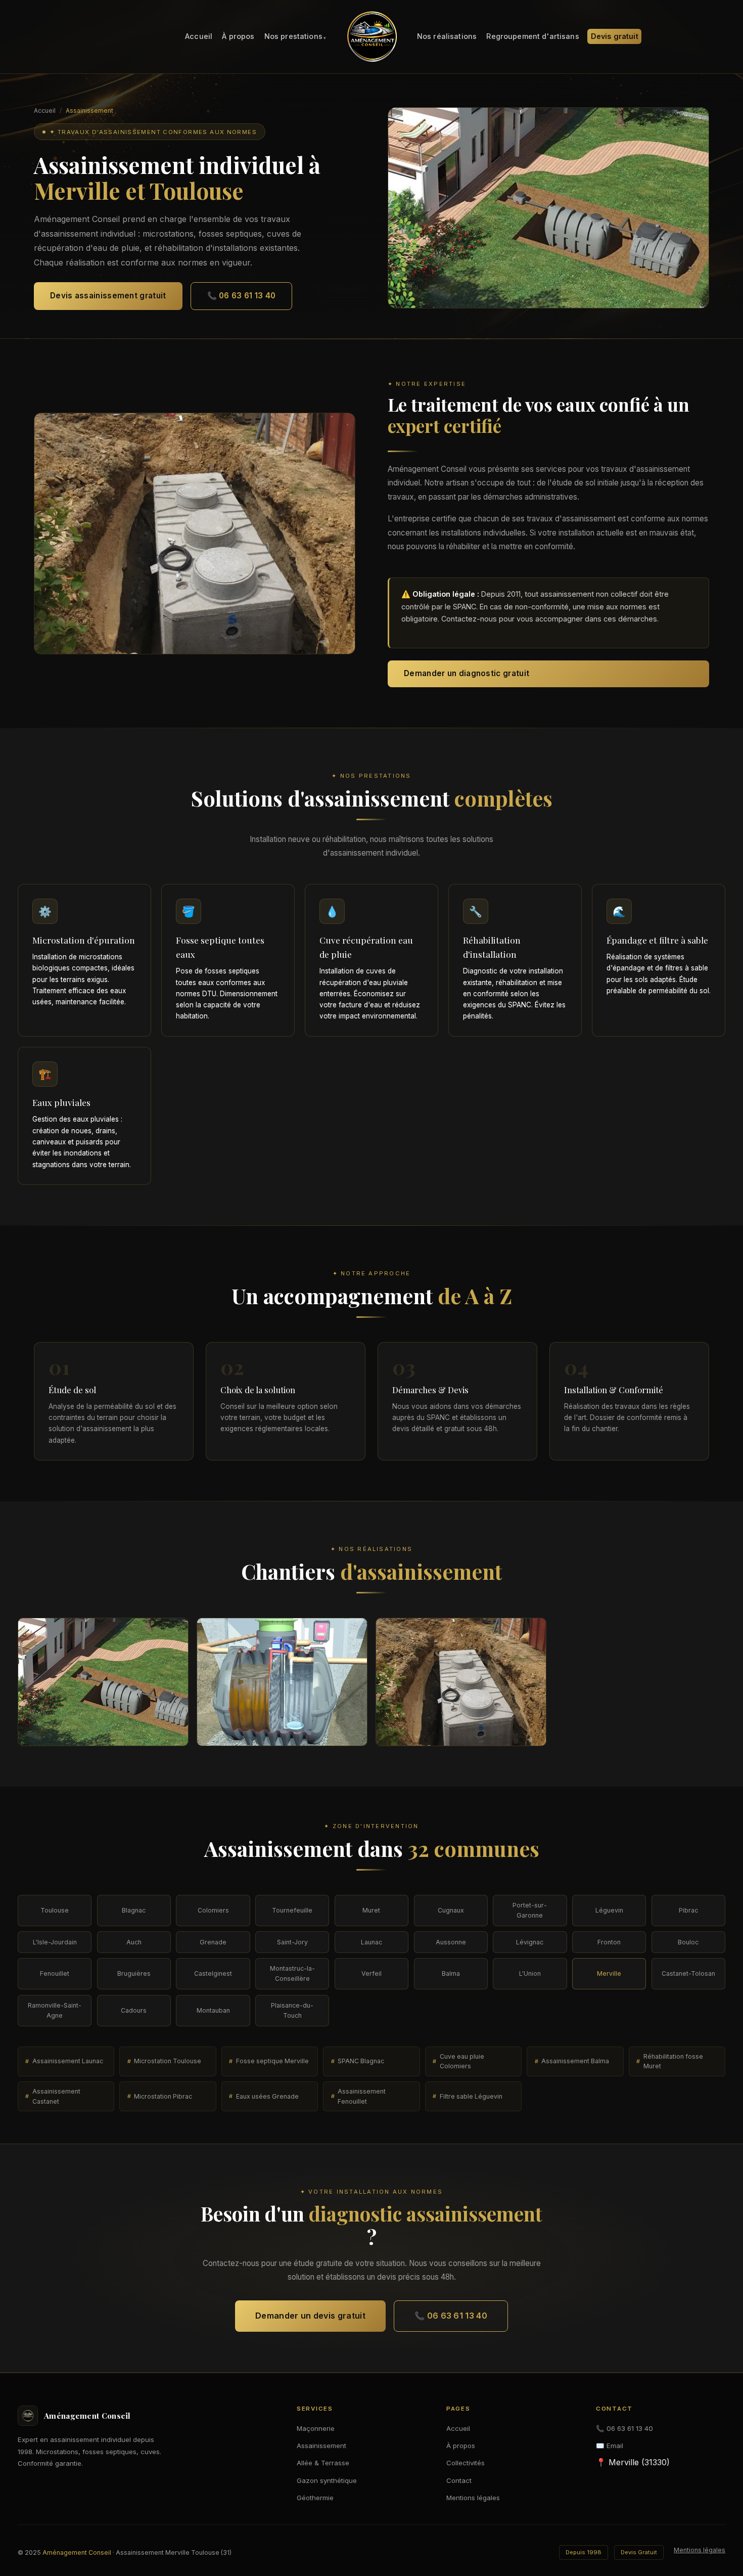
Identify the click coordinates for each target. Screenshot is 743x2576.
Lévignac (530, 1942)
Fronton (609, 1942)
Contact (459, 2480)
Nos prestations (293, 37)
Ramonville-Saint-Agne (55, 2010)
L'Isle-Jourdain (55, 1942)
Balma (451, 1973)
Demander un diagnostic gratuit (467, 673)
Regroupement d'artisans (532, 37)
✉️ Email (610, 2446)
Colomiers (213, 1910)
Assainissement (321, 2446)
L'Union (530, 1973)
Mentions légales (473, 2498)
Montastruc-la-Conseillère (292, 1973)
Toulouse (55, 1910)
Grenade (213, 1942)
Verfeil (371, 1973)
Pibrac (688, 1910)
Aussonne (451, 1942)
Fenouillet (55, 1973)
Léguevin (609, 1910)
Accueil (199, 37)
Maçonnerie (316, 2428)
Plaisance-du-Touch (292, 2010)
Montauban (213, 2010)
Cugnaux (451, 1910)
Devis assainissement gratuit (108, 296)
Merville (609, 1973)
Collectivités (466, 2463)
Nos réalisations (447, 37)
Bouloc (688, 1942)
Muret (371, 1910)
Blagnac (134, 1910)
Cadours (134, 2010)
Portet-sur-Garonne (530, 1910)
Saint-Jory (292, 1942)
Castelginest (213, 1973)
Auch (134, 1942)
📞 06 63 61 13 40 (242, 296)
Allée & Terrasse (323, 2463)
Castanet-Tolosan (688, 1973)
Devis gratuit (615, 37)
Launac (371, 1942)
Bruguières (134, 1973)
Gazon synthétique (327, 2480)
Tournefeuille (292, 1910)
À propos (238, 37)
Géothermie (315, 2498)
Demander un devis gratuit (310, 2316)
